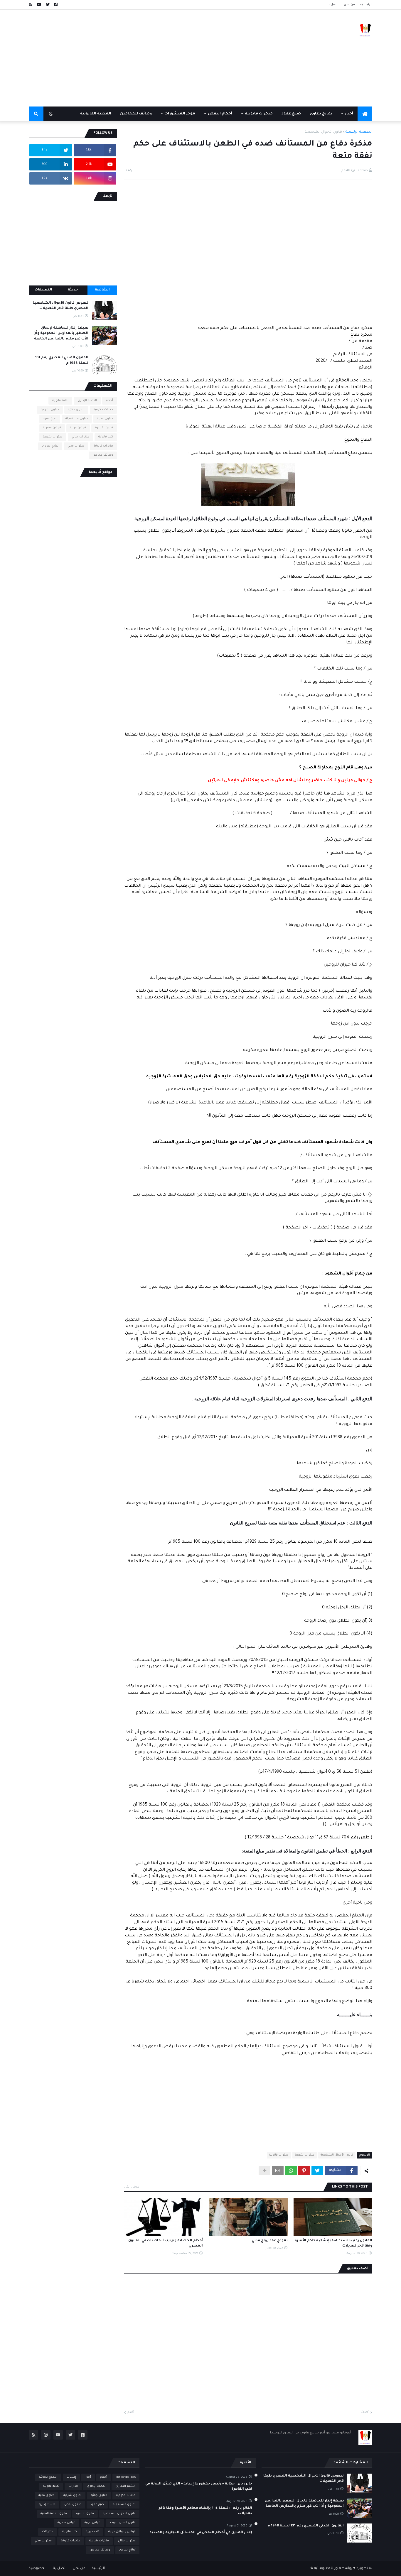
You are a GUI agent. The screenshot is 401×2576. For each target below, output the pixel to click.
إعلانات (71, 2477)
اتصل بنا (333, 5)
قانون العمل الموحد (123, 2523)
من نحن (349, 5)
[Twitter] (317, 2171)
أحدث (365, 2412)
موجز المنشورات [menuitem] (180, 114)
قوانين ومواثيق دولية (122, 2532)
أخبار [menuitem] (349, 114)
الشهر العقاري (125, 2486)
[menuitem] (365, 114)
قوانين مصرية (52, 428)
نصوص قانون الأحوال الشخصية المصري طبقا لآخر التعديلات (60, 306)
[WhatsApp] (291, 2171)
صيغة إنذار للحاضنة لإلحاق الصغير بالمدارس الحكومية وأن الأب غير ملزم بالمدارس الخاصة (61, 333)
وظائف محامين (103, 455)
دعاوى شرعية (50, 410)
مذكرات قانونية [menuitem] (259, 114)
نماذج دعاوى (50, 446)
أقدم (131, 2412)
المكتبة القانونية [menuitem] (96, 114)
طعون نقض (73, 2505)
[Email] (278, 2171)
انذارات (73, 2486)
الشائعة (102, 290)
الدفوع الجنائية (48, 2477)
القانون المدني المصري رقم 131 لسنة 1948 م (62, 360)
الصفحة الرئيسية (359, 132)
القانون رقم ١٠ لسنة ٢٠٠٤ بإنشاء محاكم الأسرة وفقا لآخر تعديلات (333, 2243)
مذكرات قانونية (279, 2155)
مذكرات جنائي (80, 437)
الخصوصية (38, 2569)
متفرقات (48, 2532)
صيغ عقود (50, 419)
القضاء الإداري (87, 401)
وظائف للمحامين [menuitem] (136, 114)
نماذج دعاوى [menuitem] (321, 114)
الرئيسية (366, 5)
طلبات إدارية (47, 2505)
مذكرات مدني (76, 446)
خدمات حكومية (103, 410)
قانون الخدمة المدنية (54, 2514)
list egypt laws (126, 2477)
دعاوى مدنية (105, 419)
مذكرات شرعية (305, 2155)
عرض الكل (132, 2187)
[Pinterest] (304, 2171)
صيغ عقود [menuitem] (291, 114)
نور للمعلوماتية (326, 2569)
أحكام (109, 401)
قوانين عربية (78, 428)
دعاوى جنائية (76, 410)
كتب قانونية (106, 437)
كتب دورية (93, 2532)
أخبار (88, 2477)
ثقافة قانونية (60, 401)
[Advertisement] (136, 58)
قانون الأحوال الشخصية (323, 132)
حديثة (73, 290)
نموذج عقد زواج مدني (269, 2241)
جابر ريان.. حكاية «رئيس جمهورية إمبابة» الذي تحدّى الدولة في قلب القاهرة (199, 2487)
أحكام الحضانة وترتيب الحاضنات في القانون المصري (166, 2243)
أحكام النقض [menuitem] (220, 114)
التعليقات (43, 290)
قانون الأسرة (104, 428)
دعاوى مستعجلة (77, 419)
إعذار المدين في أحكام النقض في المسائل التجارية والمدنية (201, 2533)
